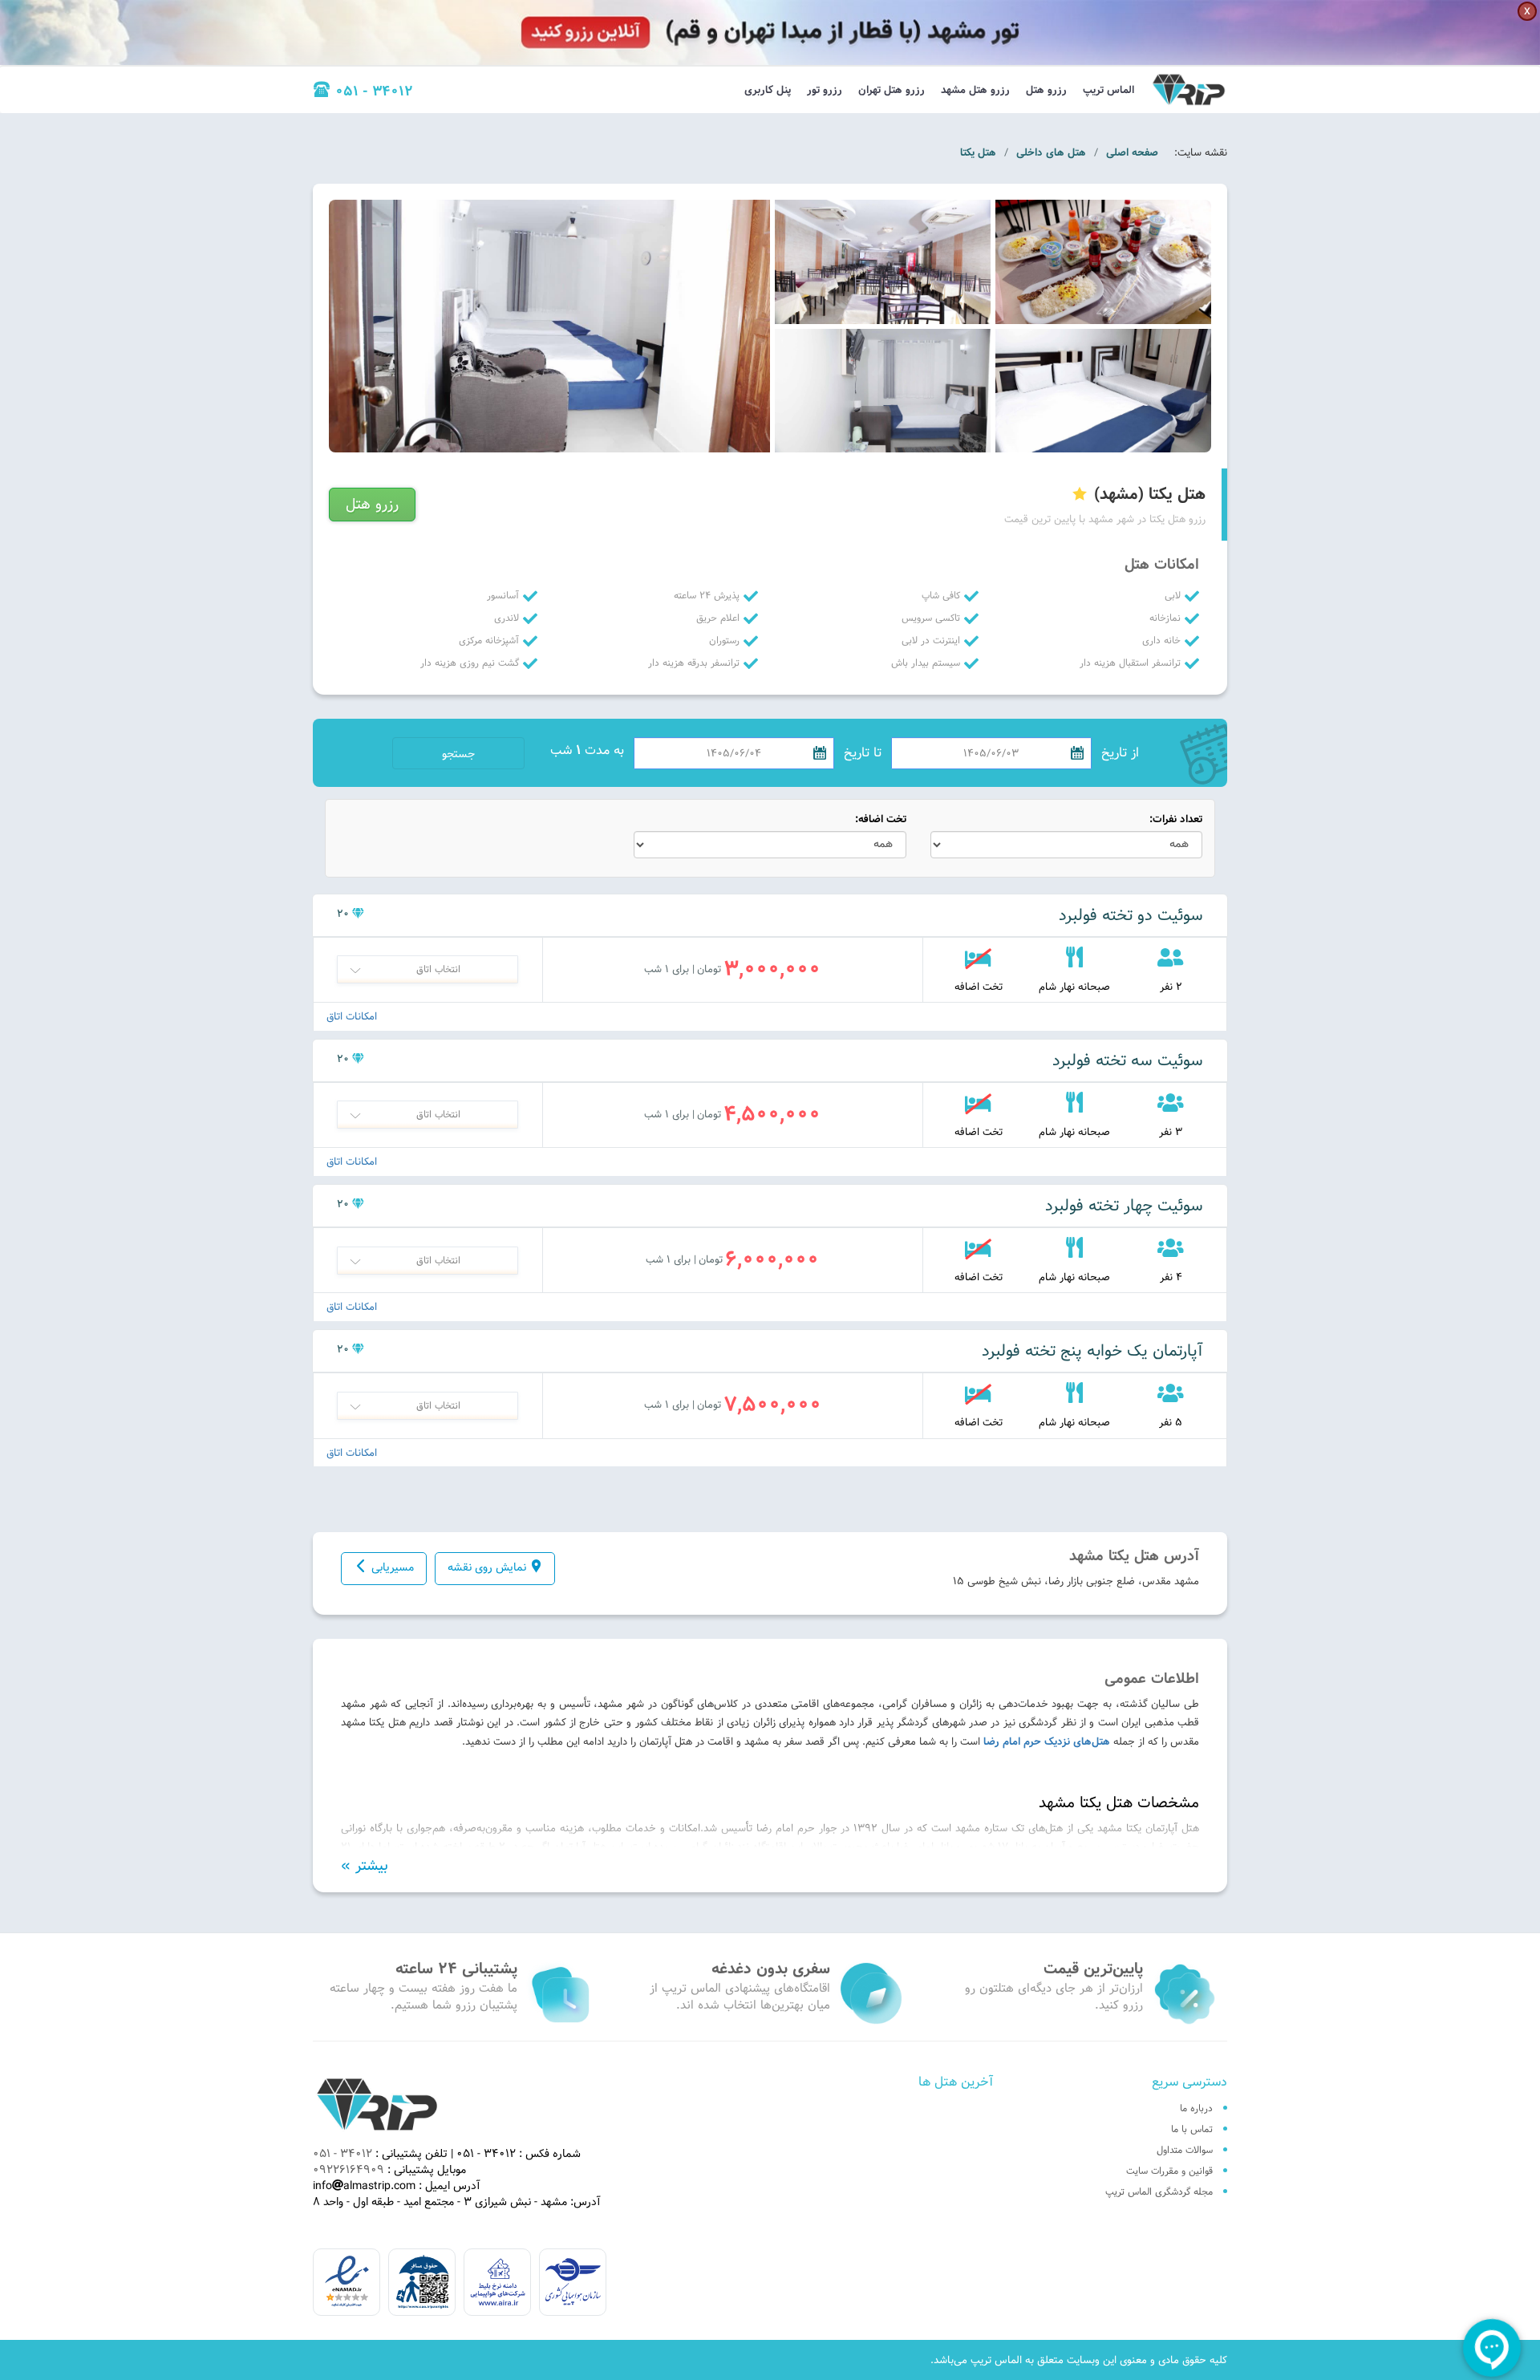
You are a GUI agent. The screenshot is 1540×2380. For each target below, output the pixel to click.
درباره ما (1196, 2108)
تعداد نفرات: (1176, 819)
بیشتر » (365, 1866)
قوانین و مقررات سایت (1169, 2171)
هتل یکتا (978, 152)
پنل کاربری (768, 90)
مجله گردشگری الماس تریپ (1159, 2191)
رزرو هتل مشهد (975, 90)
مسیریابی (393, 1567)
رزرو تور (825, 90)
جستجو (458, 754)
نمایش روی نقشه (487, 1567)
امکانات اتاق (352, 1017)
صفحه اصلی (1132, 152)
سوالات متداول (1185, 2150)
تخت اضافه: (881, 819)
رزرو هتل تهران (892, 90)
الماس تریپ (1108, 90)
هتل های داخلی (1051, 152)
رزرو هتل (1046, 90)
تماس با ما (1192, 2129)
